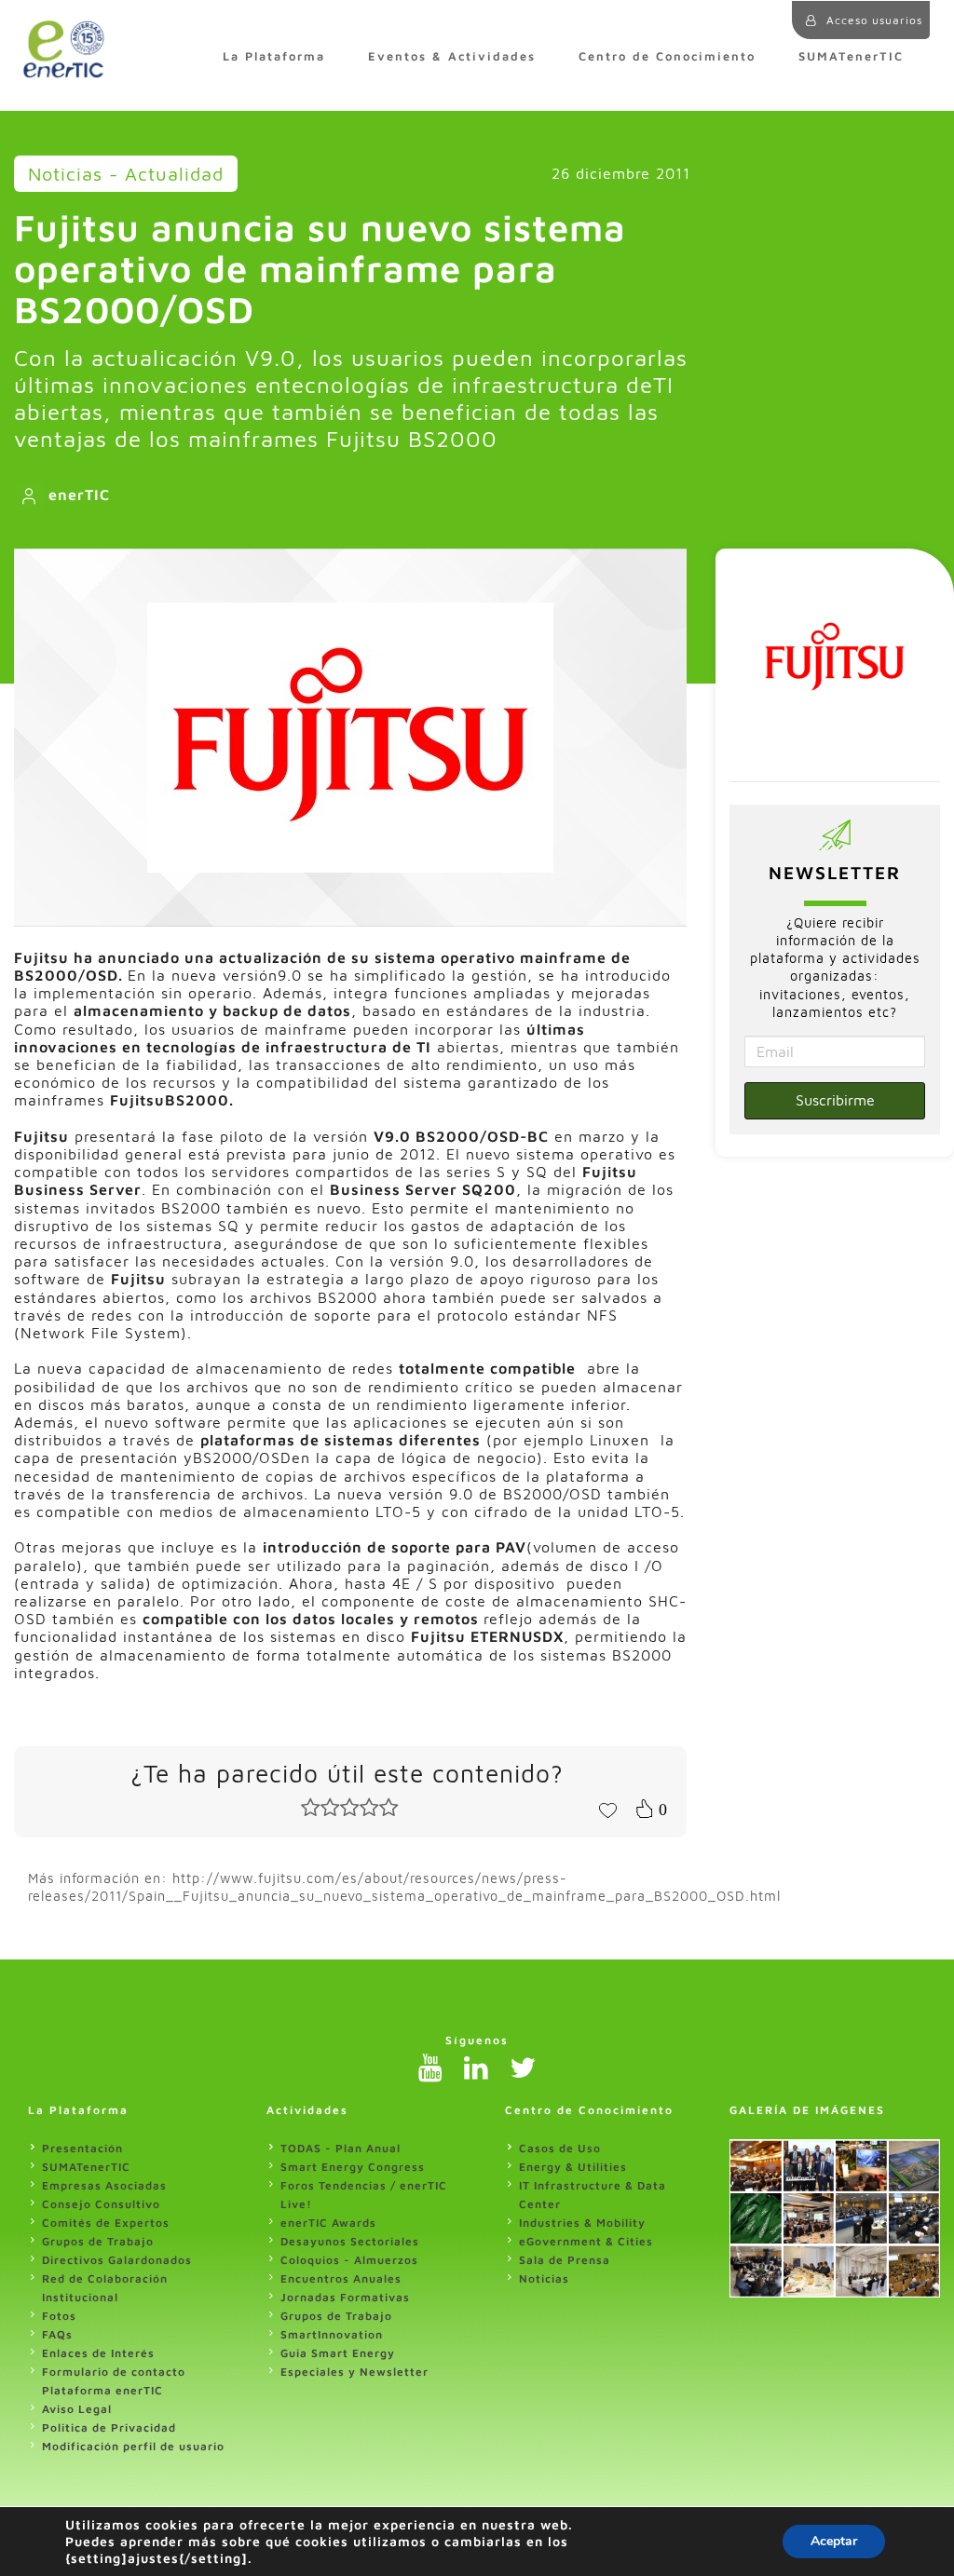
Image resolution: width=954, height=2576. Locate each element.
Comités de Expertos (106, 2223)
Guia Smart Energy (338, 2353)
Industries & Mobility (582, 2223)
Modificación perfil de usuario (133, 2446)
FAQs (57, 2334)
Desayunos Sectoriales (350, 2241)
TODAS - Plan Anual (341, 2148)
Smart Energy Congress (353, 2167)
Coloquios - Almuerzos (349, 2260)
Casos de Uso (560, 2148)
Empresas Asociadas (104, 2185)
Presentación (82, 2148)
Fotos (59, 2316)
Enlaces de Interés (98, 2353)
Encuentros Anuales (341, 2278)
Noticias (544, 2278)
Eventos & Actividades (452, 56)
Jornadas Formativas (345, 2297)
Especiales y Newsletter (354, 2372)
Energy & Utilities (573, 2167)
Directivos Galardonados (117, 2260)
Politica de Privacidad (109, 2427)
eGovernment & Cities (586, 2241)
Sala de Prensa (565, 2260)
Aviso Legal (77, 2409)
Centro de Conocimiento (667, 56)
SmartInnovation (332, 2334)
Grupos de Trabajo (98, 2241)
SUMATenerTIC (851, 56)
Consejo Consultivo (101, 2204)
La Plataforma (274, 56)
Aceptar (834, 2541)
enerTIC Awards (328, 2223)
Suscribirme (835, 1100)
